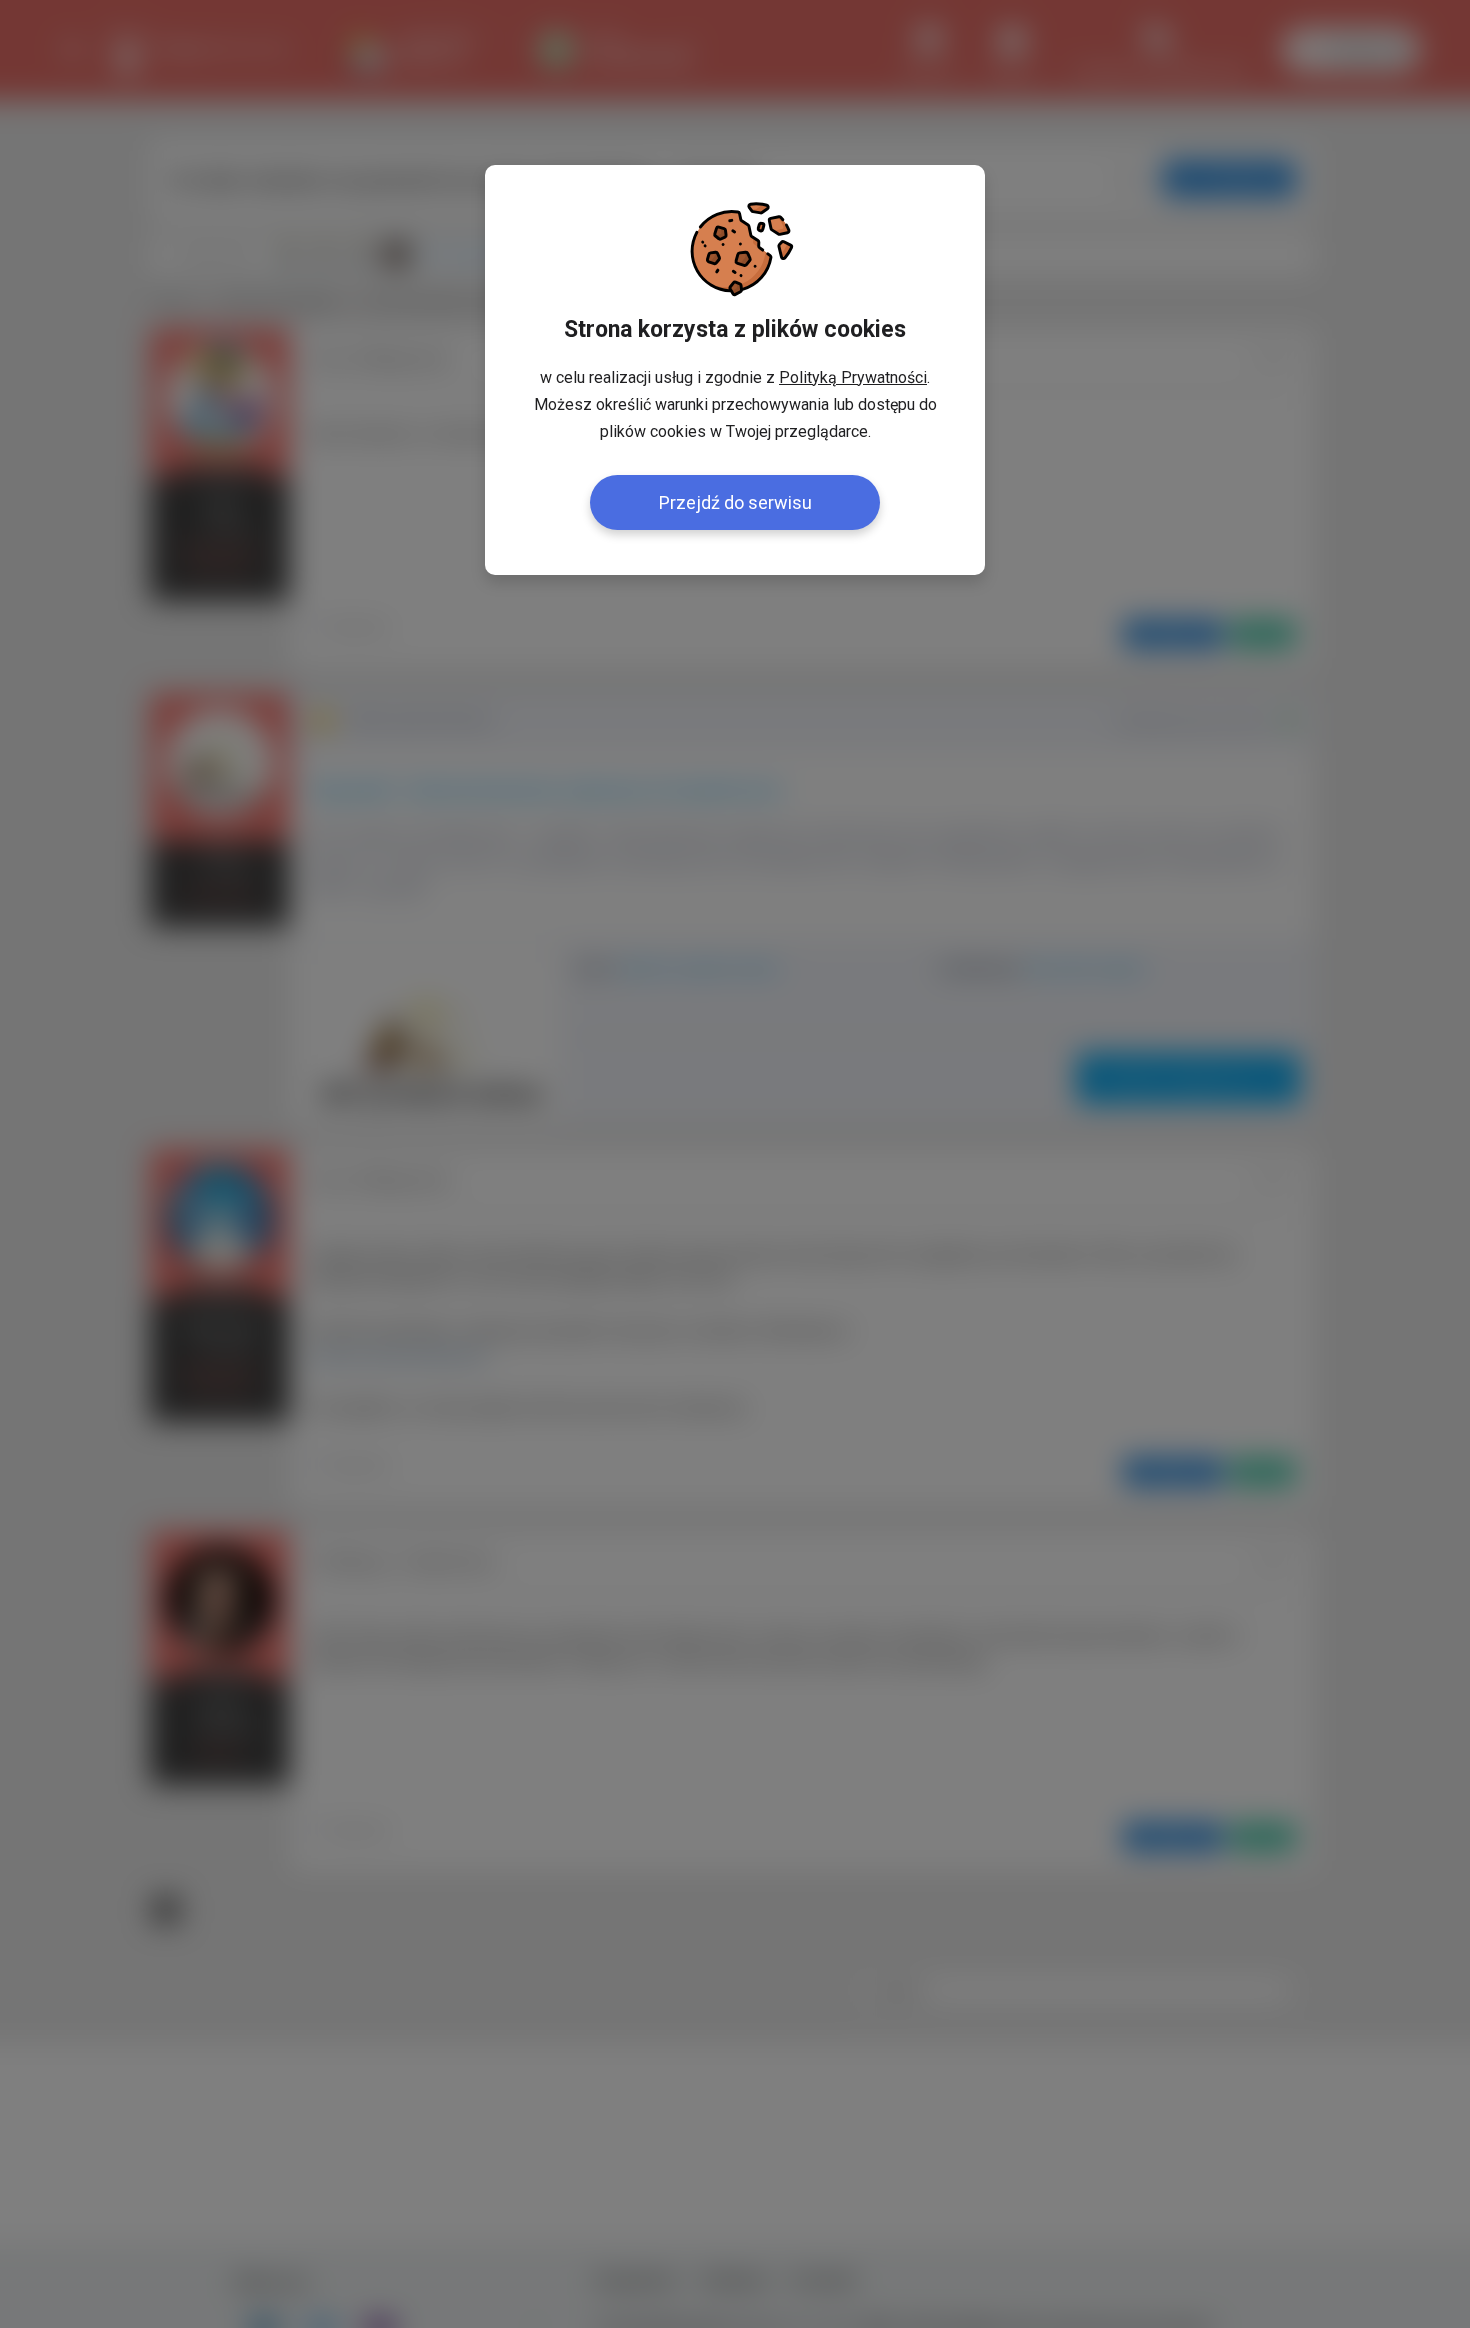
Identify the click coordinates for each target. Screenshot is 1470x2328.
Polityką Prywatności (853, 377)
